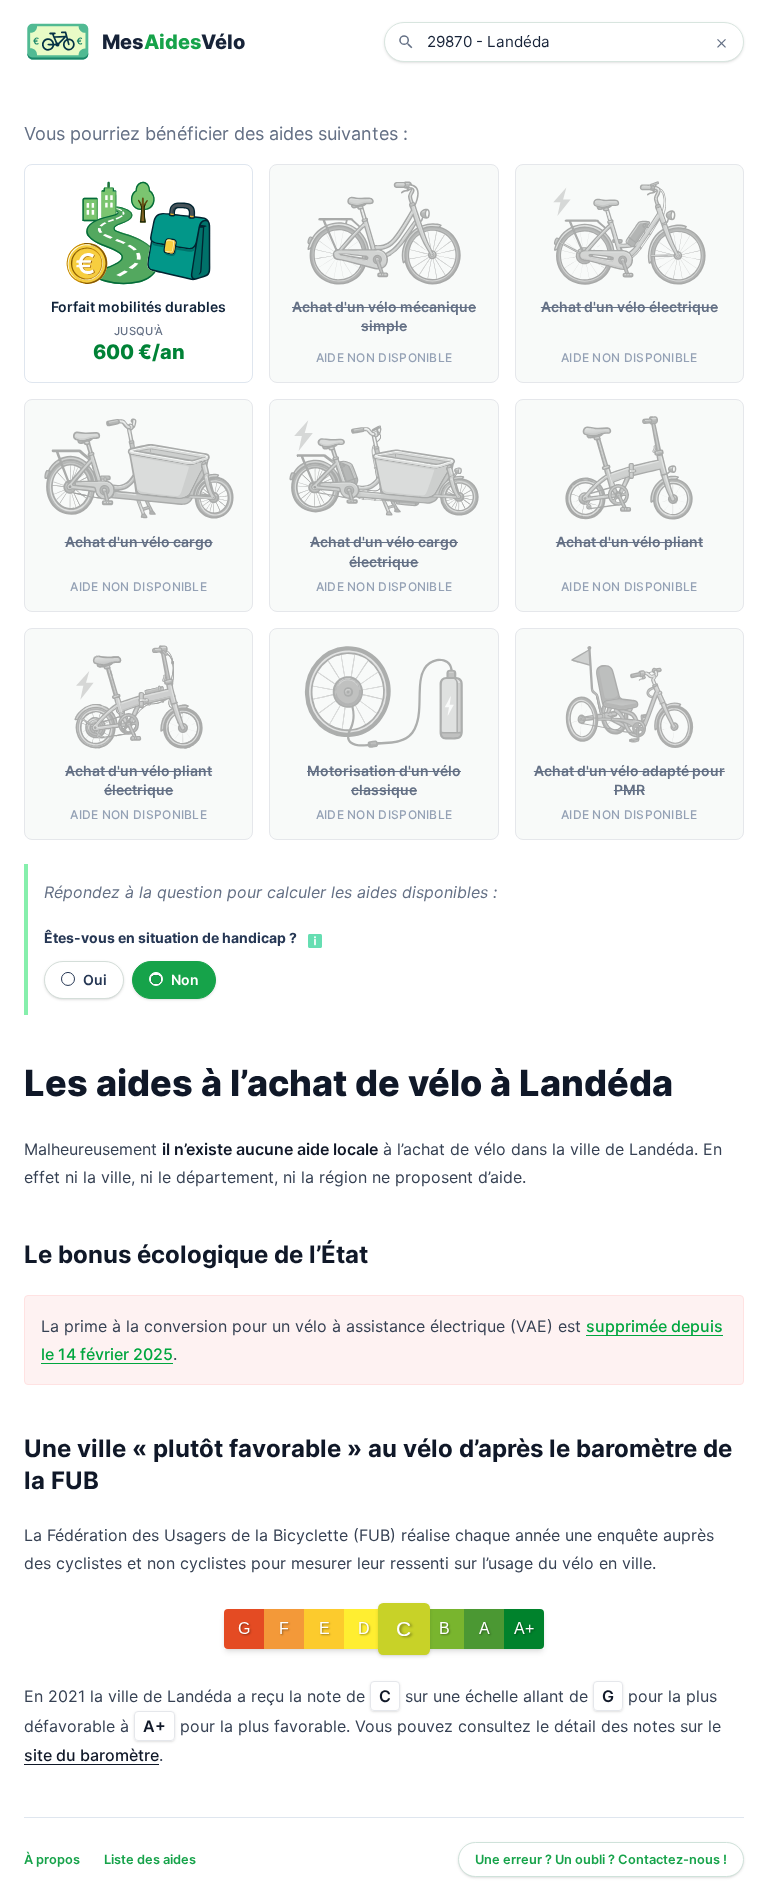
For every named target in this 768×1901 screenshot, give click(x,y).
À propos (52, 1859)
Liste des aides (150, 1859)
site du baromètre (91, 1755)
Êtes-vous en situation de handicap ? (170, 937)
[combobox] (579, 42)
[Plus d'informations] (313, 939)
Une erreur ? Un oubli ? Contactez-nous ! (601, 1859)
